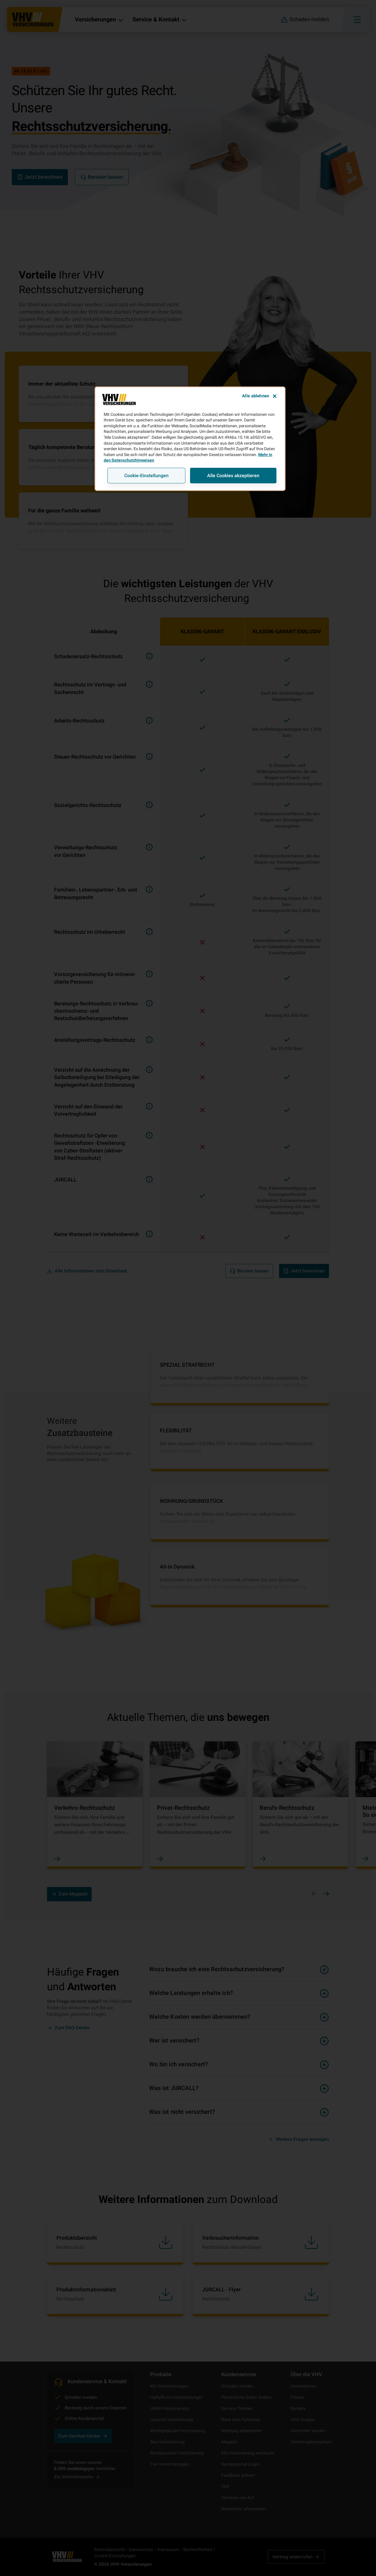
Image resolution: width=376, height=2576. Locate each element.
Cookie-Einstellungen (146, 476)
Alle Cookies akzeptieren (233, 476)
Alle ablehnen (256, 396)
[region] (190, 439)
